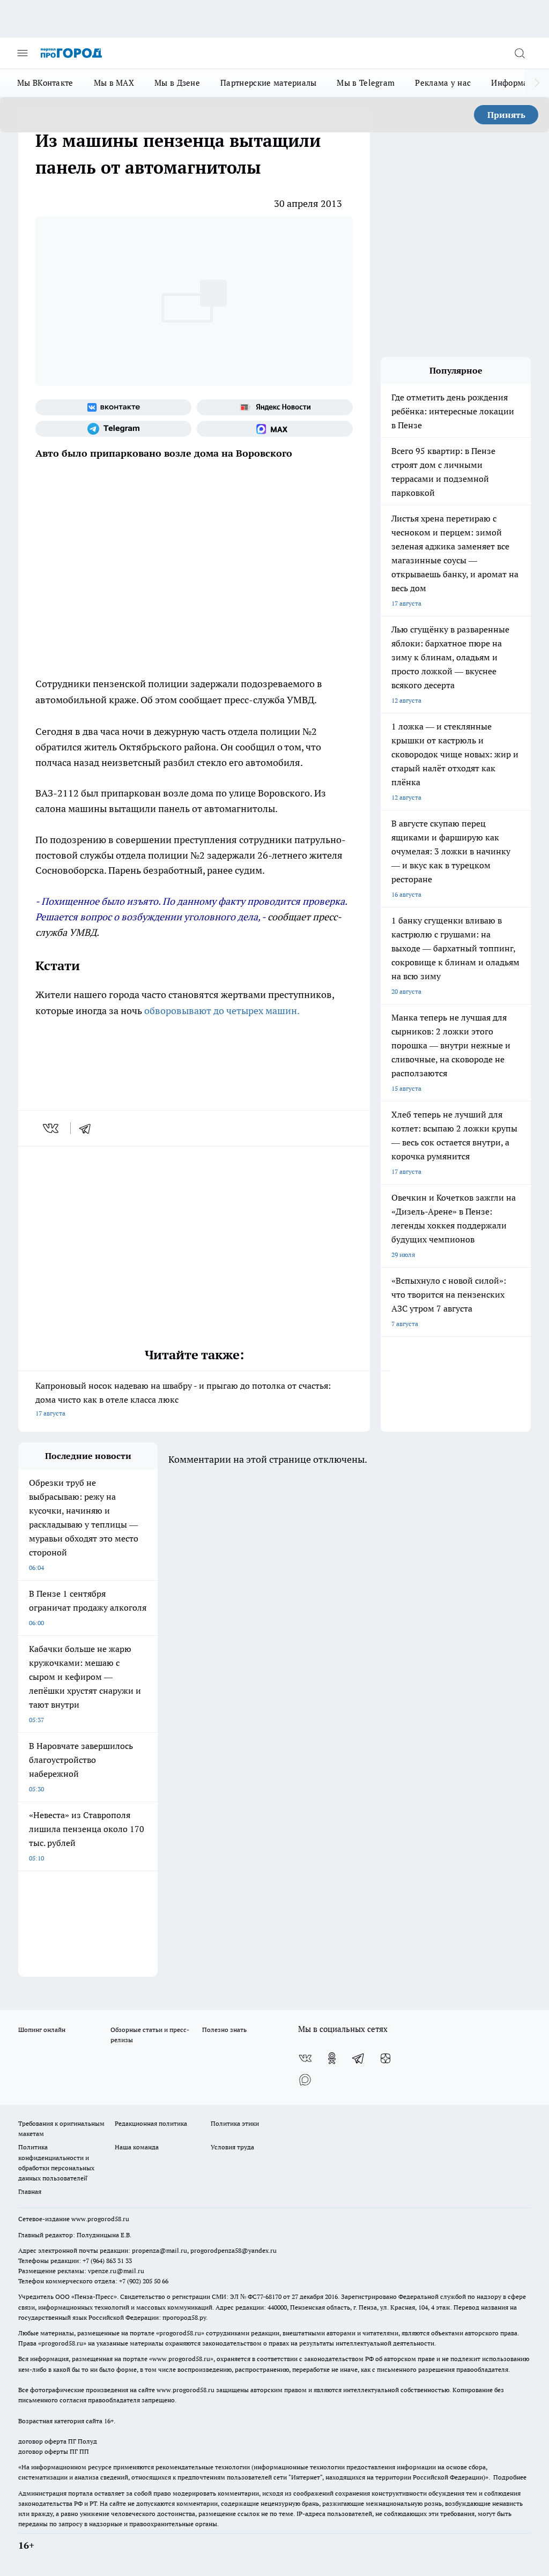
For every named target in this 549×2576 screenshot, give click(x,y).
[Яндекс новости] (275, 407)
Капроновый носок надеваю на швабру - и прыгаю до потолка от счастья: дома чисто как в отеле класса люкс (183, 1399)
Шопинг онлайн (42, 2030)
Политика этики (235, 2123)
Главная (30, 2191)
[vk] (52, 1128)
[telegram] (88, 1128)
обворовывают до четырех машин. (222, 1011)
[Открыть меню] (23, 53)
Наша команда (137, 2147)
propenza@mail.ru (159, 2250)
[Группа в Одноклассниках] (332, 2058)
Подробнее (510, 2477)
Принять (506, 115)
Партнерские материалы (268, 83)
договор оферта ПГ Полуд (58, 2441)
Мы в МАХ (114, 83)
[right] (537, 83)
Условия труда (232, 2147)
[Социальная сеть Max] (275, 429)
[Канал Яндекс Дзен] (385, 2058)
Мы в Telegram (366, 83)
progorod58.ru (180, 2333)
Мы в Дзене (177, 83)
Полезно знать (224, 2030)
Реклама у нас (443, 83)
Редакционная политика (151, 2123)
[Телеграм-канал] (113, 429)
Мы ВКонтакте (45, 83)
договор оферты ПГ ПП (54, 2451)
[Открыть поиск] (520, 53)
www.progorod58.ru (100, 2219)
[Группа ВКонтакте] (113, 407)
